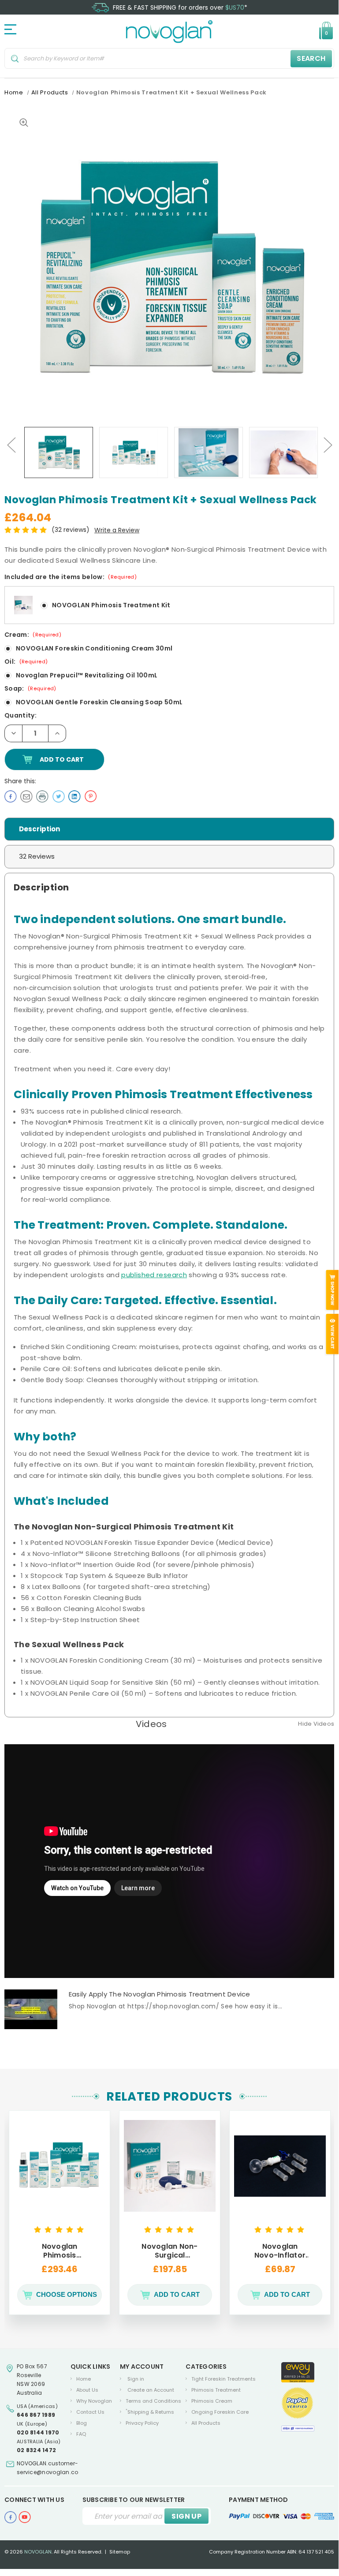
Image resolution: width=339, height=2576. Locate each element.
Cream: (33, 635)
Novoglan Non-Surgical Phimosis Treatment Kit (169, 2251)
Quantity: (20, 715)
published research (154, 1275)
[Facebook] (11, 796)
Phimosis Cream (212, 2401)
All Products (206, 2423)
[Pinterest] (90, 796)
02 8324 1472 (36, 2450)
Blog (82, 2423)
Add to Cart (177, 2294)
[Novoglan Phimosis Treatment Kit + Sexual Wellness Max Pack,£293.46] (60, 2166)
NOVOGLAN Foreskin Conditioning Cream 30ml (94, 648)
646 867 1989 (36, 2415)
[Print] (42, 796)
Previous (11, 444)
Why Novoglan (94, 2401)
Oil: (26, 662)
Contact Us (90, 2412)
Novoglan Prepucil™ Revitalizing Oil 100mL (87, 675)
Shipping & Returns (150, 2412)
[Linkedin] (75, 796)
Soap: (30, 688)
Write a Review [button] (117, 530)
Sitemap (120, 2552)
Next (328, 444)
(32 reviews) (71, 530)
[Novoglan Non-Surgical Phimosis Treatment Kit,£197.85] (170, 2166)
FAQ (81, 2434)
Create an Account (151, 2390)
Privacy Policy (142, 2423)
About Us (87, 2390)
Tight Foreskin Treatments (224, 2379)
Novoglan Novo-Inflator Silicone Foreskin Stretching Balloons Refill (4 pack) (280, 2251)
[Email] (26, 796)
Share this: (20, 781)
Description (39, 829)
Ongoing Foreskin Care (220, 2412)
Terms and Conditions (153, 2401)
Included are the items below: (71, 577)
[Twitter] (59, 796)
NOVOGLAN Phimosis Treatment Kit (111, 605)
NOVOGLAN (38, 2552)
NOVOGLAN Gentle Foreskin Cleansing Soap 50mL (99, 702)
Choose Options (67, 2294)
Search (311, 58)
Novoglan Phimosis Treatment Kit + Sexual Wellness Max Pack (59, 2251)
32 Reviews (37, 856)
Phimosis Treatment (216, 2390)
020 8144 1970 (38, 2432)
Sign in (136, 2379)
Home (84, 2379)
